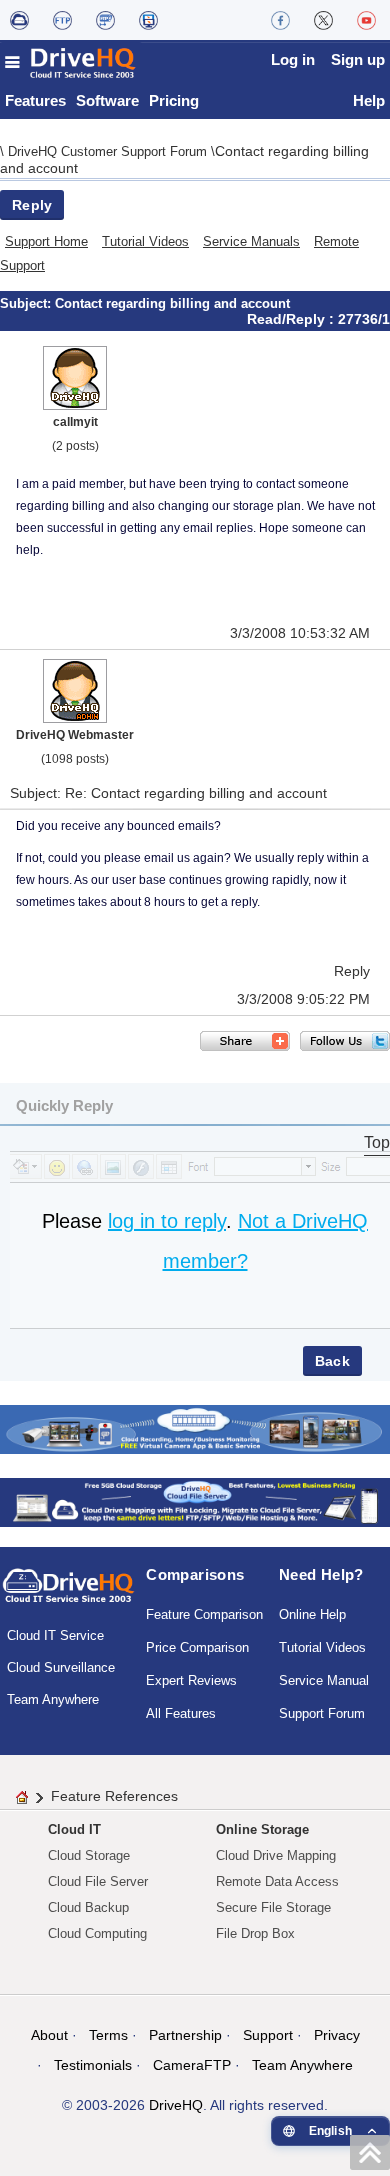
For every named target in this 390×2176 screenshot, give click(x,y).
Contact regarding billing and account (172, 303)
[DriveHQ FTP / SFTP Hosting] (62, 20)
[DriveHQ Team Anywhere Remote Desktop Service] (148, 20)
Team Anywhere (53, 1699)
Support (268, 2035)
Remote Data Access (277, 1881)
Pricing (174, 100)
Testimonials (93, 2065)
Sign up (358, 59)
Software (107, 100)
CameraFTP (192, 2065)
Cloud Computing (97, 1933)
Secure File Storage (273, 1907)
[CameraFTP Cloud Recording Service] (105, 20)
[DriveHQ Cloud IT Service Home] (71, 62)
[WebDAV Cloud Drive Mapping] (19, 20)
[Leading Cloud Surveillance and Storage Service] (195, 1428)
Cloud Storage (89, 1855)
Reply (32, 205)
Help (369, 100)
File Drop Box (255, 1933)
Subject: (27, 303)
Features (35, 100)
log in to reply (167, 1221)
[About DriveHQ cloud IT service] (68, 1595)
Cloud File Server (98, 1881)
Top (377, 1142)
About (49, 2035)
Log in (293, 59)
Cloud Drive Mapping (276, 1855)
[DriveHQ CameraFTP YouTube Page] (366, 20)
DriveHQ (176, 2105)
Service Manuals (251, 241)
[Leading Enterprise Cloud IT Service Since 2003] (195, 1501)
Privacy (337, 2035)
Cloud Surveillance (61, 1667)
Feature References (114, 1796)
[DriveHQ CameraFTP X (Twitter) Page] (323, 20)
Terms (108, 2035)
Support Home (46, 241)
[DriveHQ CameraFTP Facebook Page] (280, 20)
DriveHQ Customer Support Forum (109, 151)
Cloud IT (74, 1829)
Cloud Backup (88, 1907)
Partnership (185, 2035)
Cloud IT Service (55, 1635)
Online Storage (262, 1829)
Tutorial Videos (145, 241)
